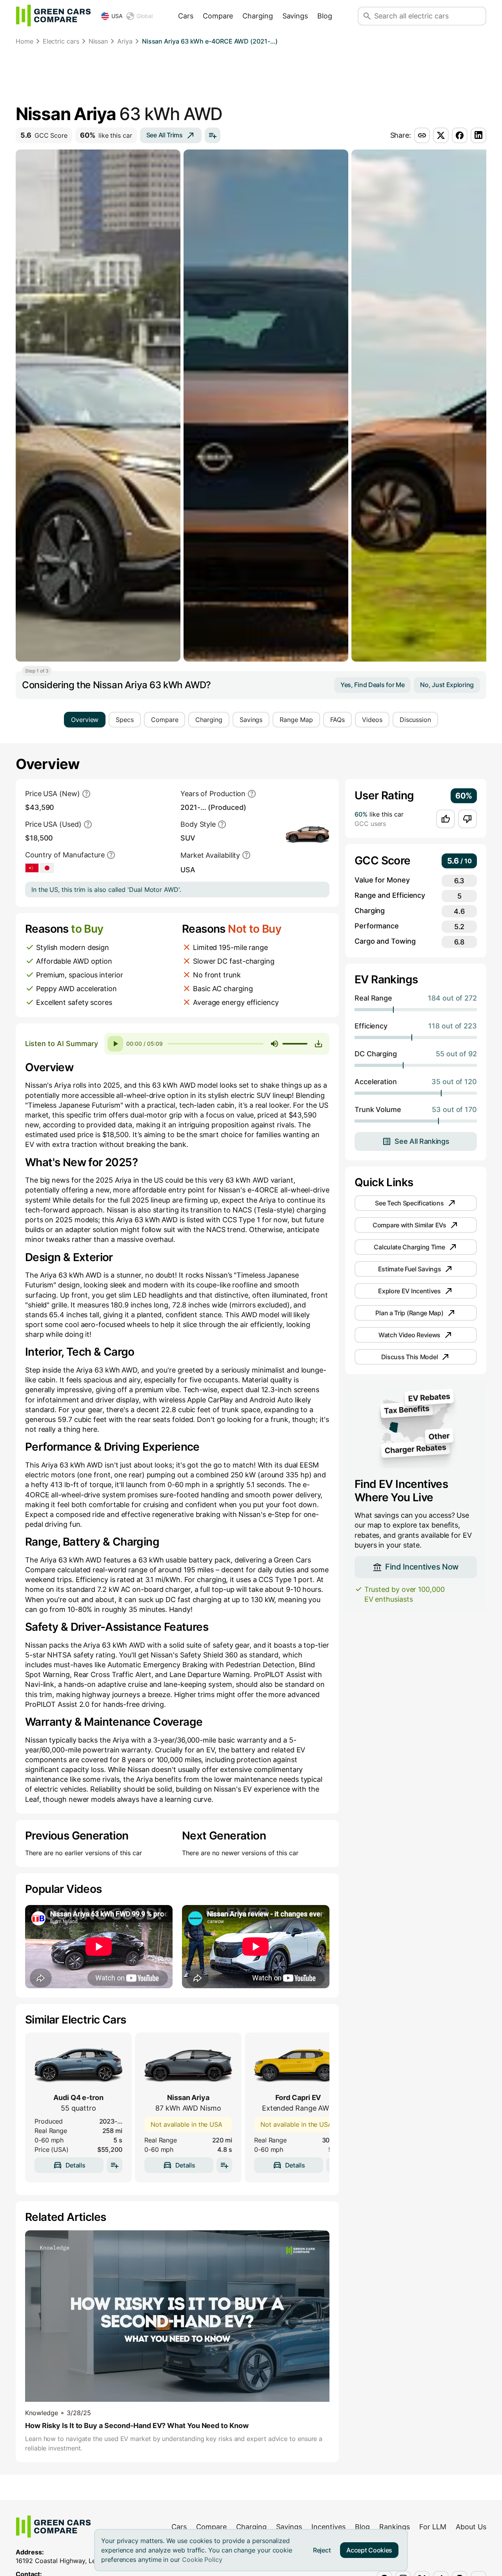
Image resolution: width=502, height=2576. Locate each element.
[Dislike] (467, 819)
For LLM (433, 2527)
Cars (186, 16)
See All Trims (165, 135)
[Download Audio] (318, 1044)
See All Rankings (422, 1141)
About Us (471, 2527)
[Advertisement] (251, 77)
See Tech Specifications (409, 1203)
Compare (218, 16)
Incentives (328, 2527)
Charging (257, 16)
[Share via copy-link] (422, 135)
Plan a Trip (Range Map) (409, 1313)
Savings (295, 16)
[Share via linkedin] (478, 135)
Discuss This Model (410, 1357)
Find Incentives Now (422, 1567)
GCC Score (44, 135)
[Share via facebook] (460, 135)
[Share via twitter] (441, 135)
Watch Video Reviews (409, 1335)
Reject (322, 2550)
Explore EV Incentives (409, 1291)
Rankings (395, 2527)
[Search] (367, 16)
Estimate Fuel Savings (410, 1269)
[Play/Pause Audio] (115, 1044)
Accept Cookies (369, 2550)
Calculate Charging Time (409, 1247)
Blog (325, 16)
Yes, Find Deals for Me (372, 685)
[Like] (446, 819)
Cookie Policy (202, 2560)
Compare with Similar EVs (409, 1225)
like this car (106, 135)
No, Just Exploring (447, 685)
